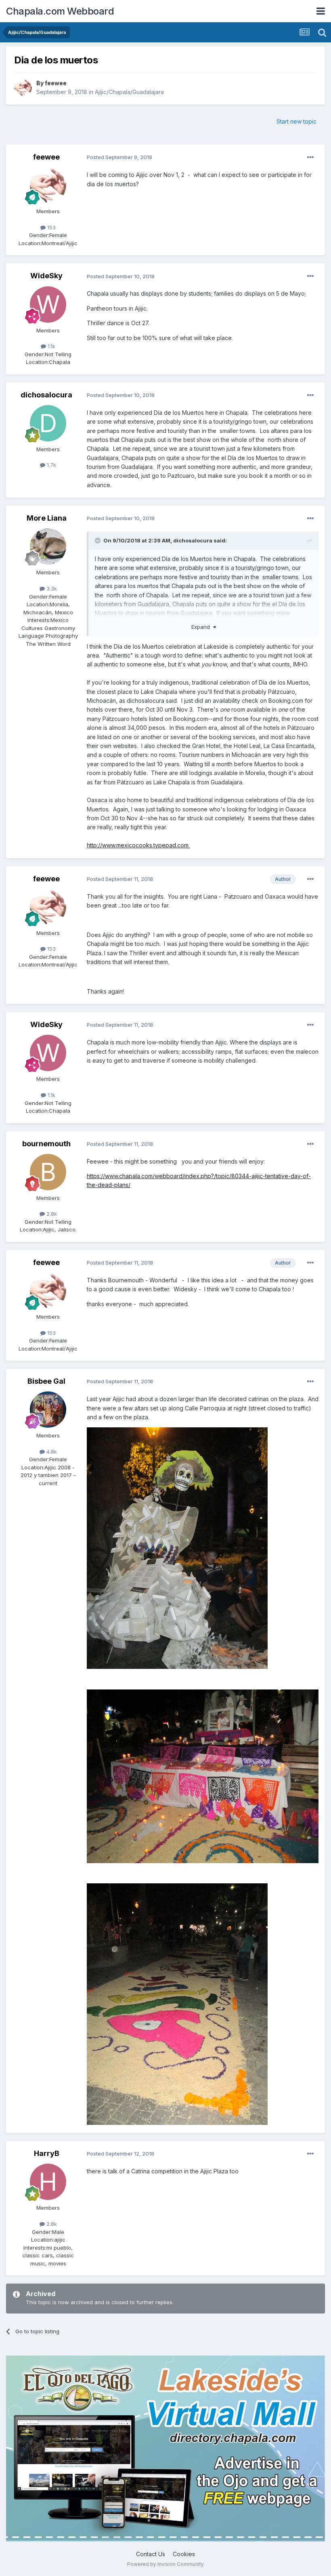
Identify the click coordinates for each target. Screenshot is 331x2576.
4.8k (51, 1452)
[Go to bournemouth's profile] (48, 1172)
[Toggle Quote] (98, 540)
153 (51, 227)
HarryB (47, 2153)
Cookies (184, 2554)
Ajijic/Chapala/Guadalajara (129, 92)
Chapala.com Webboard (60, 11)
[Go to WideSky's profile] (48, 305)
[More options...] (310, 158)
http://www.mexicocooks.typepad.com (138, 845)
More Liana (47, 518)
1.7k (51, 465)
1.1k (51, 346)
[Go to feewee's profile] (23, 88)
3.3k (51, 588)
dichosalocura (46, 395)
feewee (56, 83)
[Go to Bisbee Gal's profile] (48, 1410)
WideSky (46, 276)
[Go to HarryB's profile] (48, 2182)
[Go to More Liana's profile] (48, 546)
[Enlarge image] (177, 1547)
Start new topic (296, 121)
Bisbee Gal (46, 1381)
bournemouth (46, 1144)
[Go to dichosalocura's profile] (48, 423)
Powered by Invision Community (165, 2564)
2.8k (51, 1214)
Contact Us (151, 2554)
